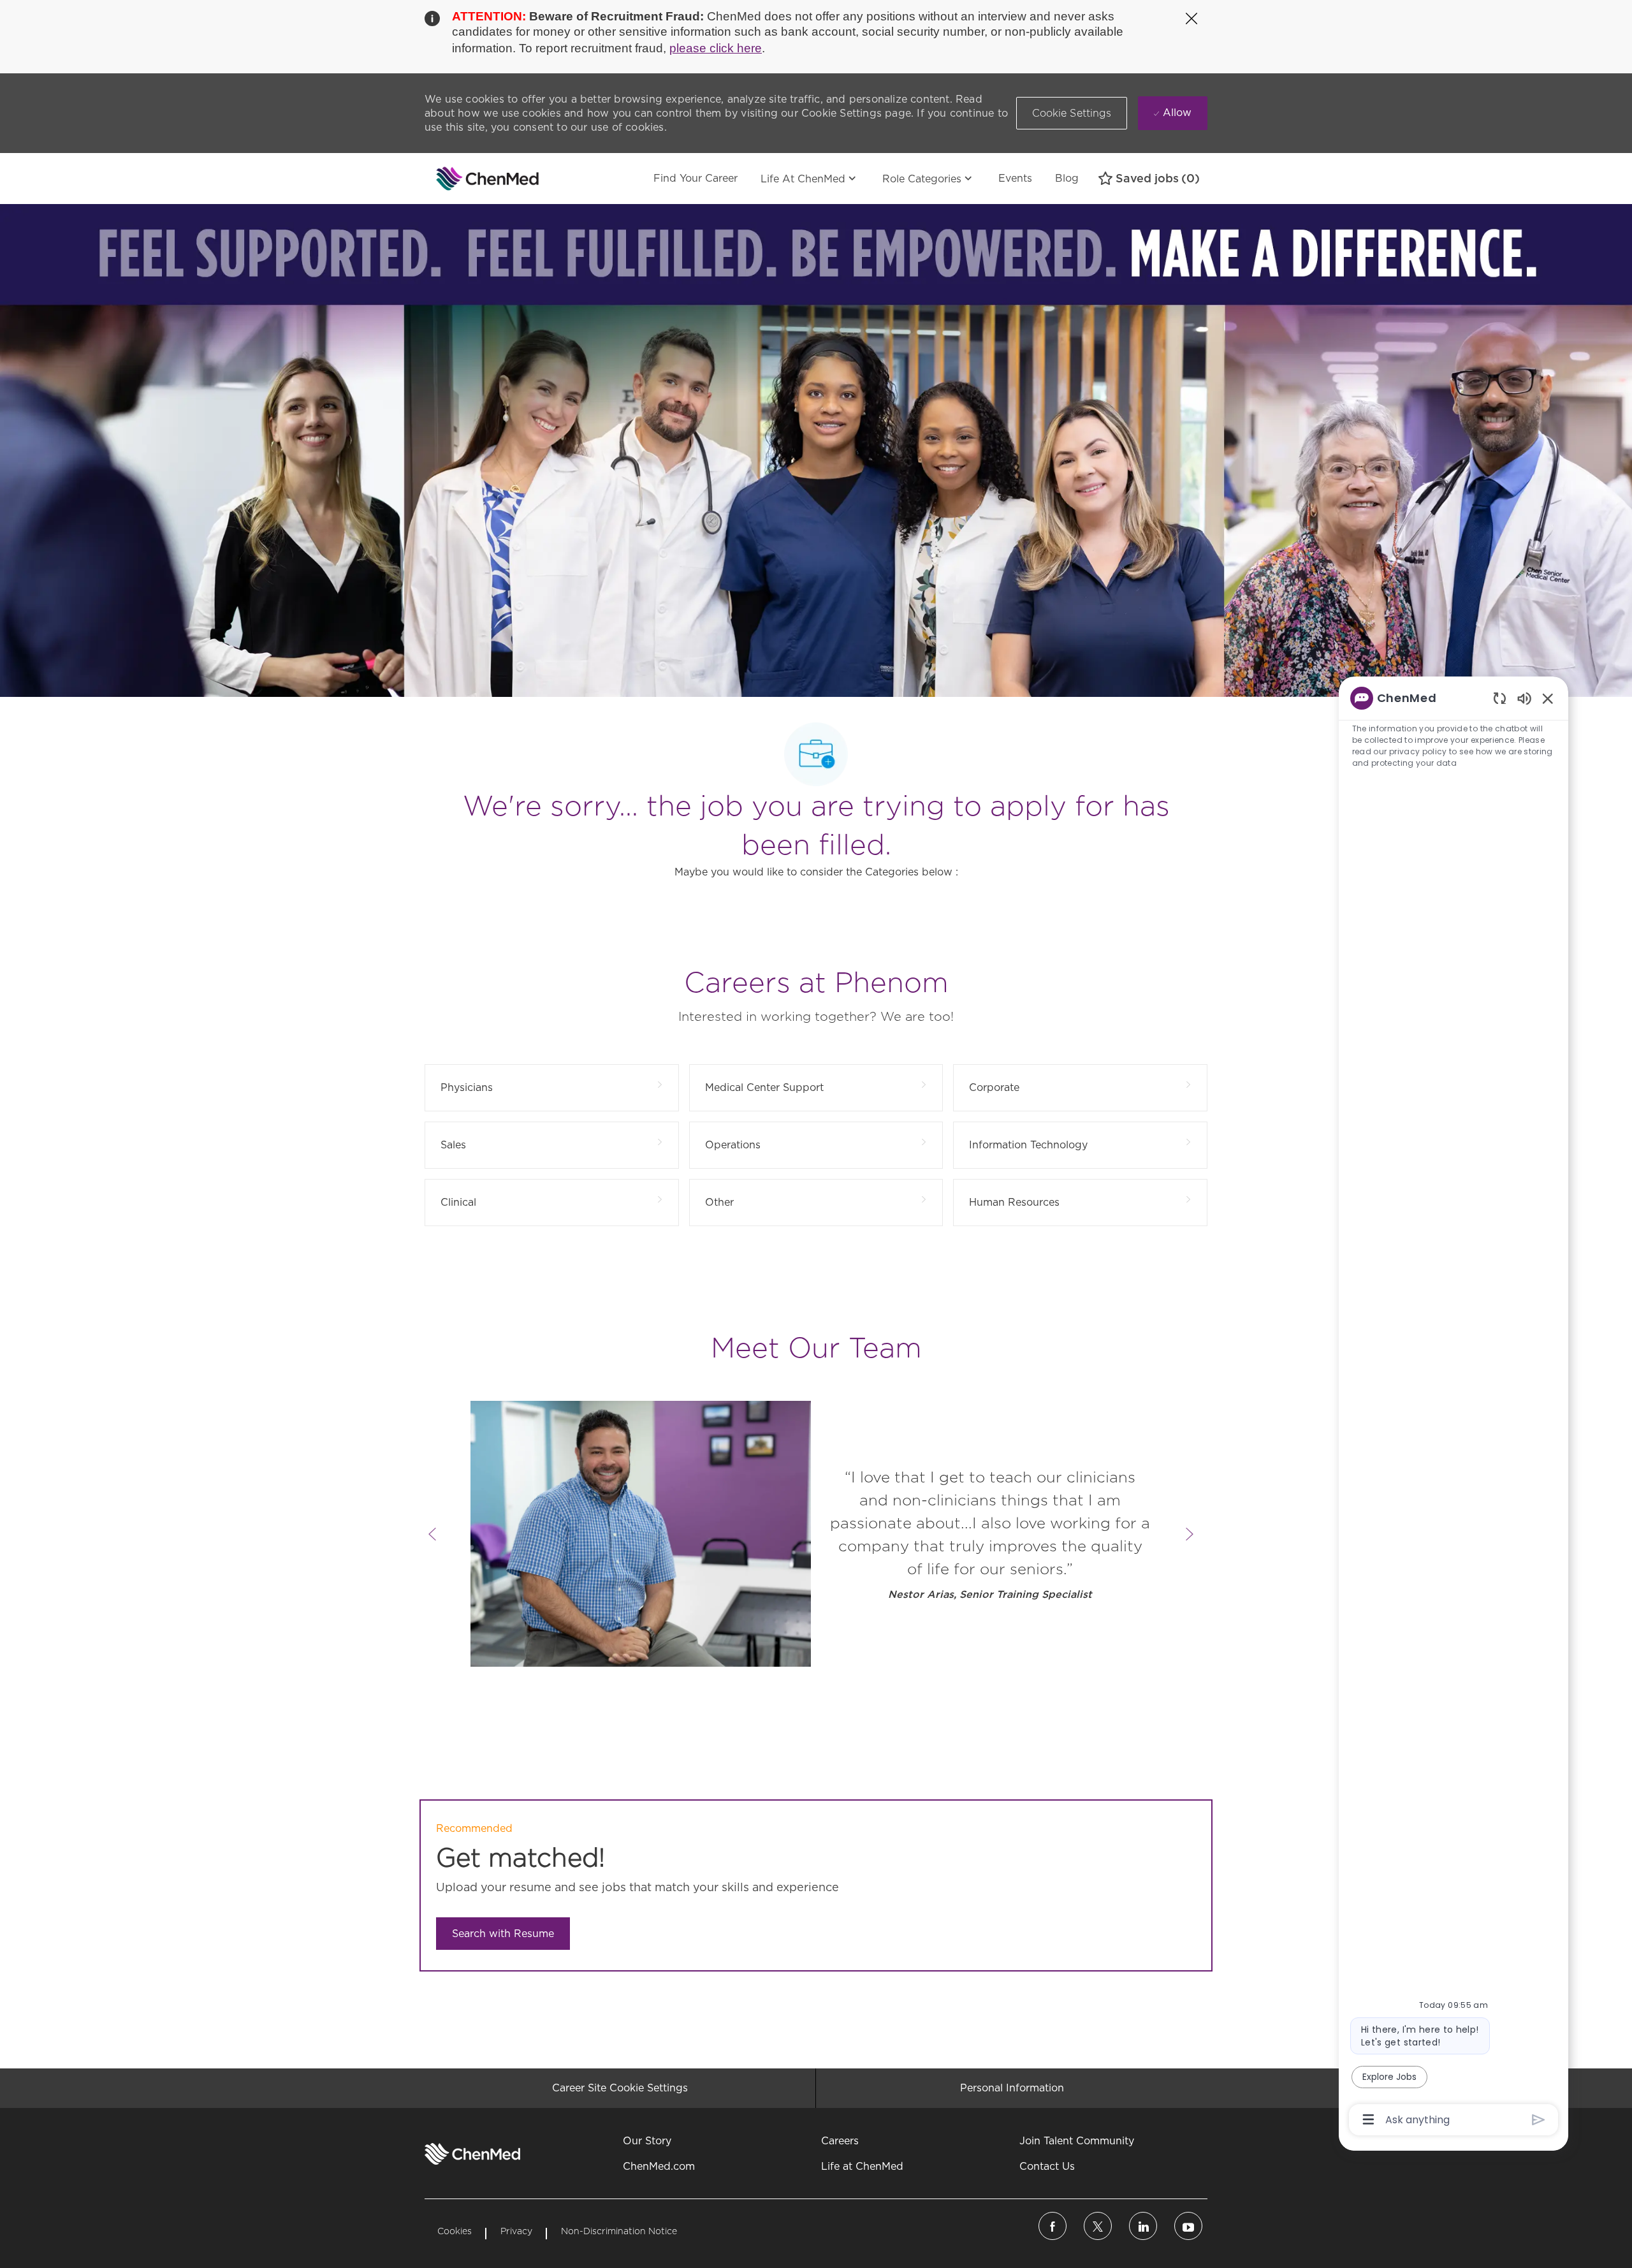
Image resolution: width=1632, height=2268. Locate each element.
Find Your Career (696, 178)
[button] (1072, 113)
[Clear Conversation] (1500, 698)
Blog (1067, 178)
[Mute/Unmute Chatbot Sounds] (1524, 698)
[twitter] (1098, 2226)
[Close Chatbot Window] (1548, 698)
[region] (1453, 1408)
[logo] (472, 2154)
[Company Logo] (456, 179)
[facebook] (1053, 2226)
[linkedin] (1143, 2226)
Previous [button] (432, 1534)
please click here (716, 48)
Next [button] (1190, 1534)
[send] (1539, 2120)
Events (1015, 178)
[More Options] (1368, 2119)
